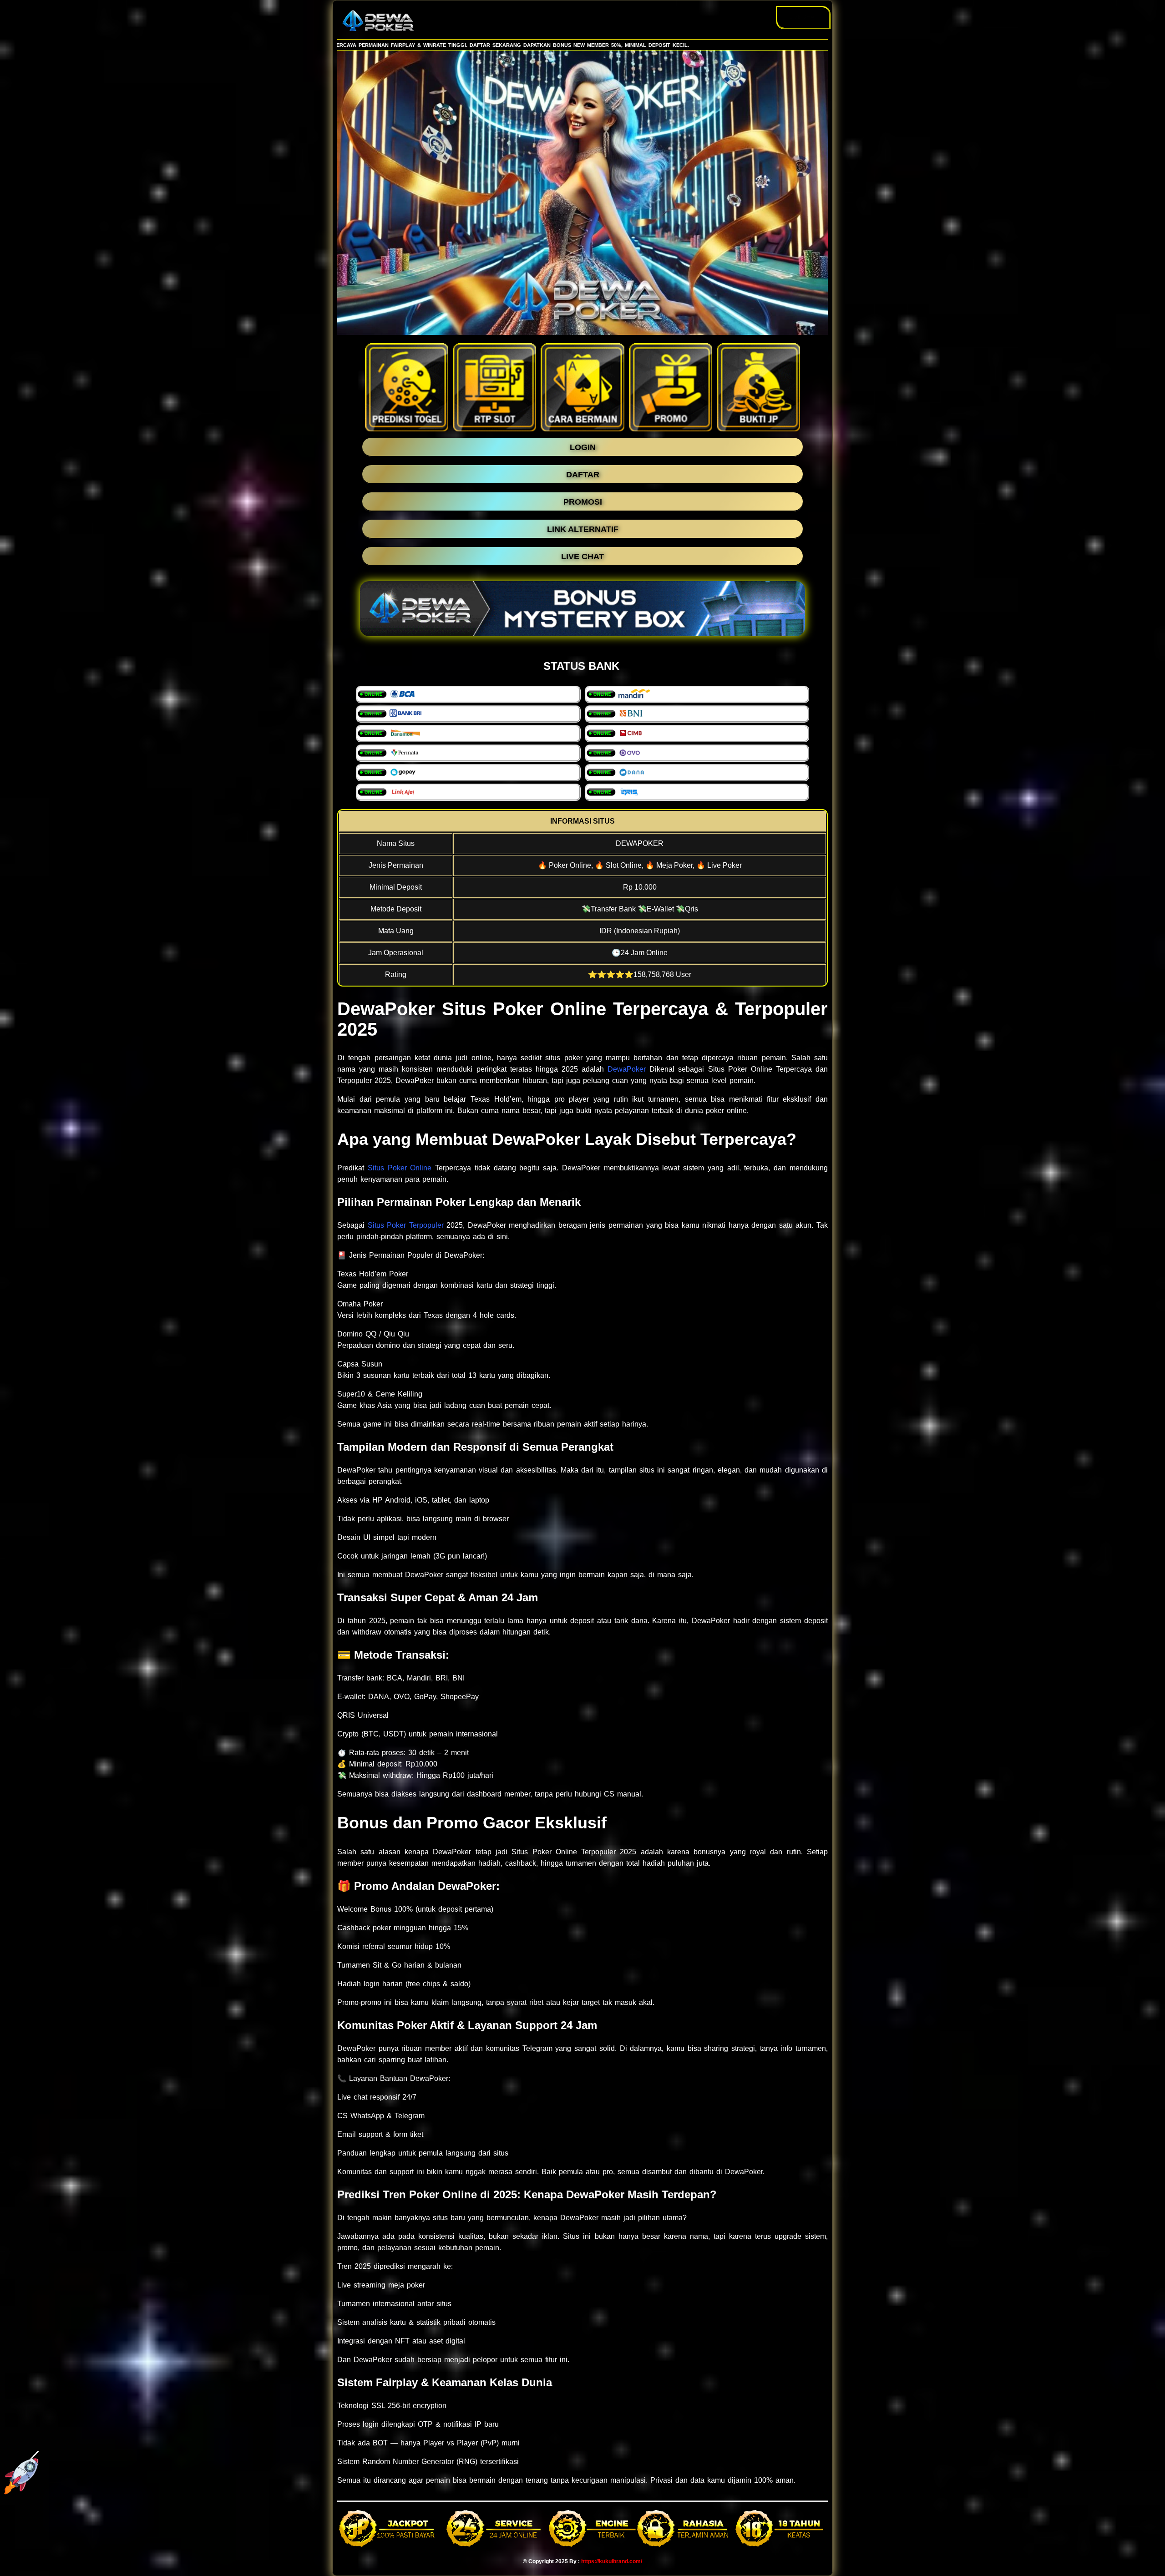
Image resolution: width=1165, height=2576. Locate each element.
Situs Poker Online (400, 1168)
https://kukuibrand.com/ (612, 2561)
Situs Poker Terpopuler (406, 1225)
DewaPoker (627, 1069)
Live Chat (803, 17)
